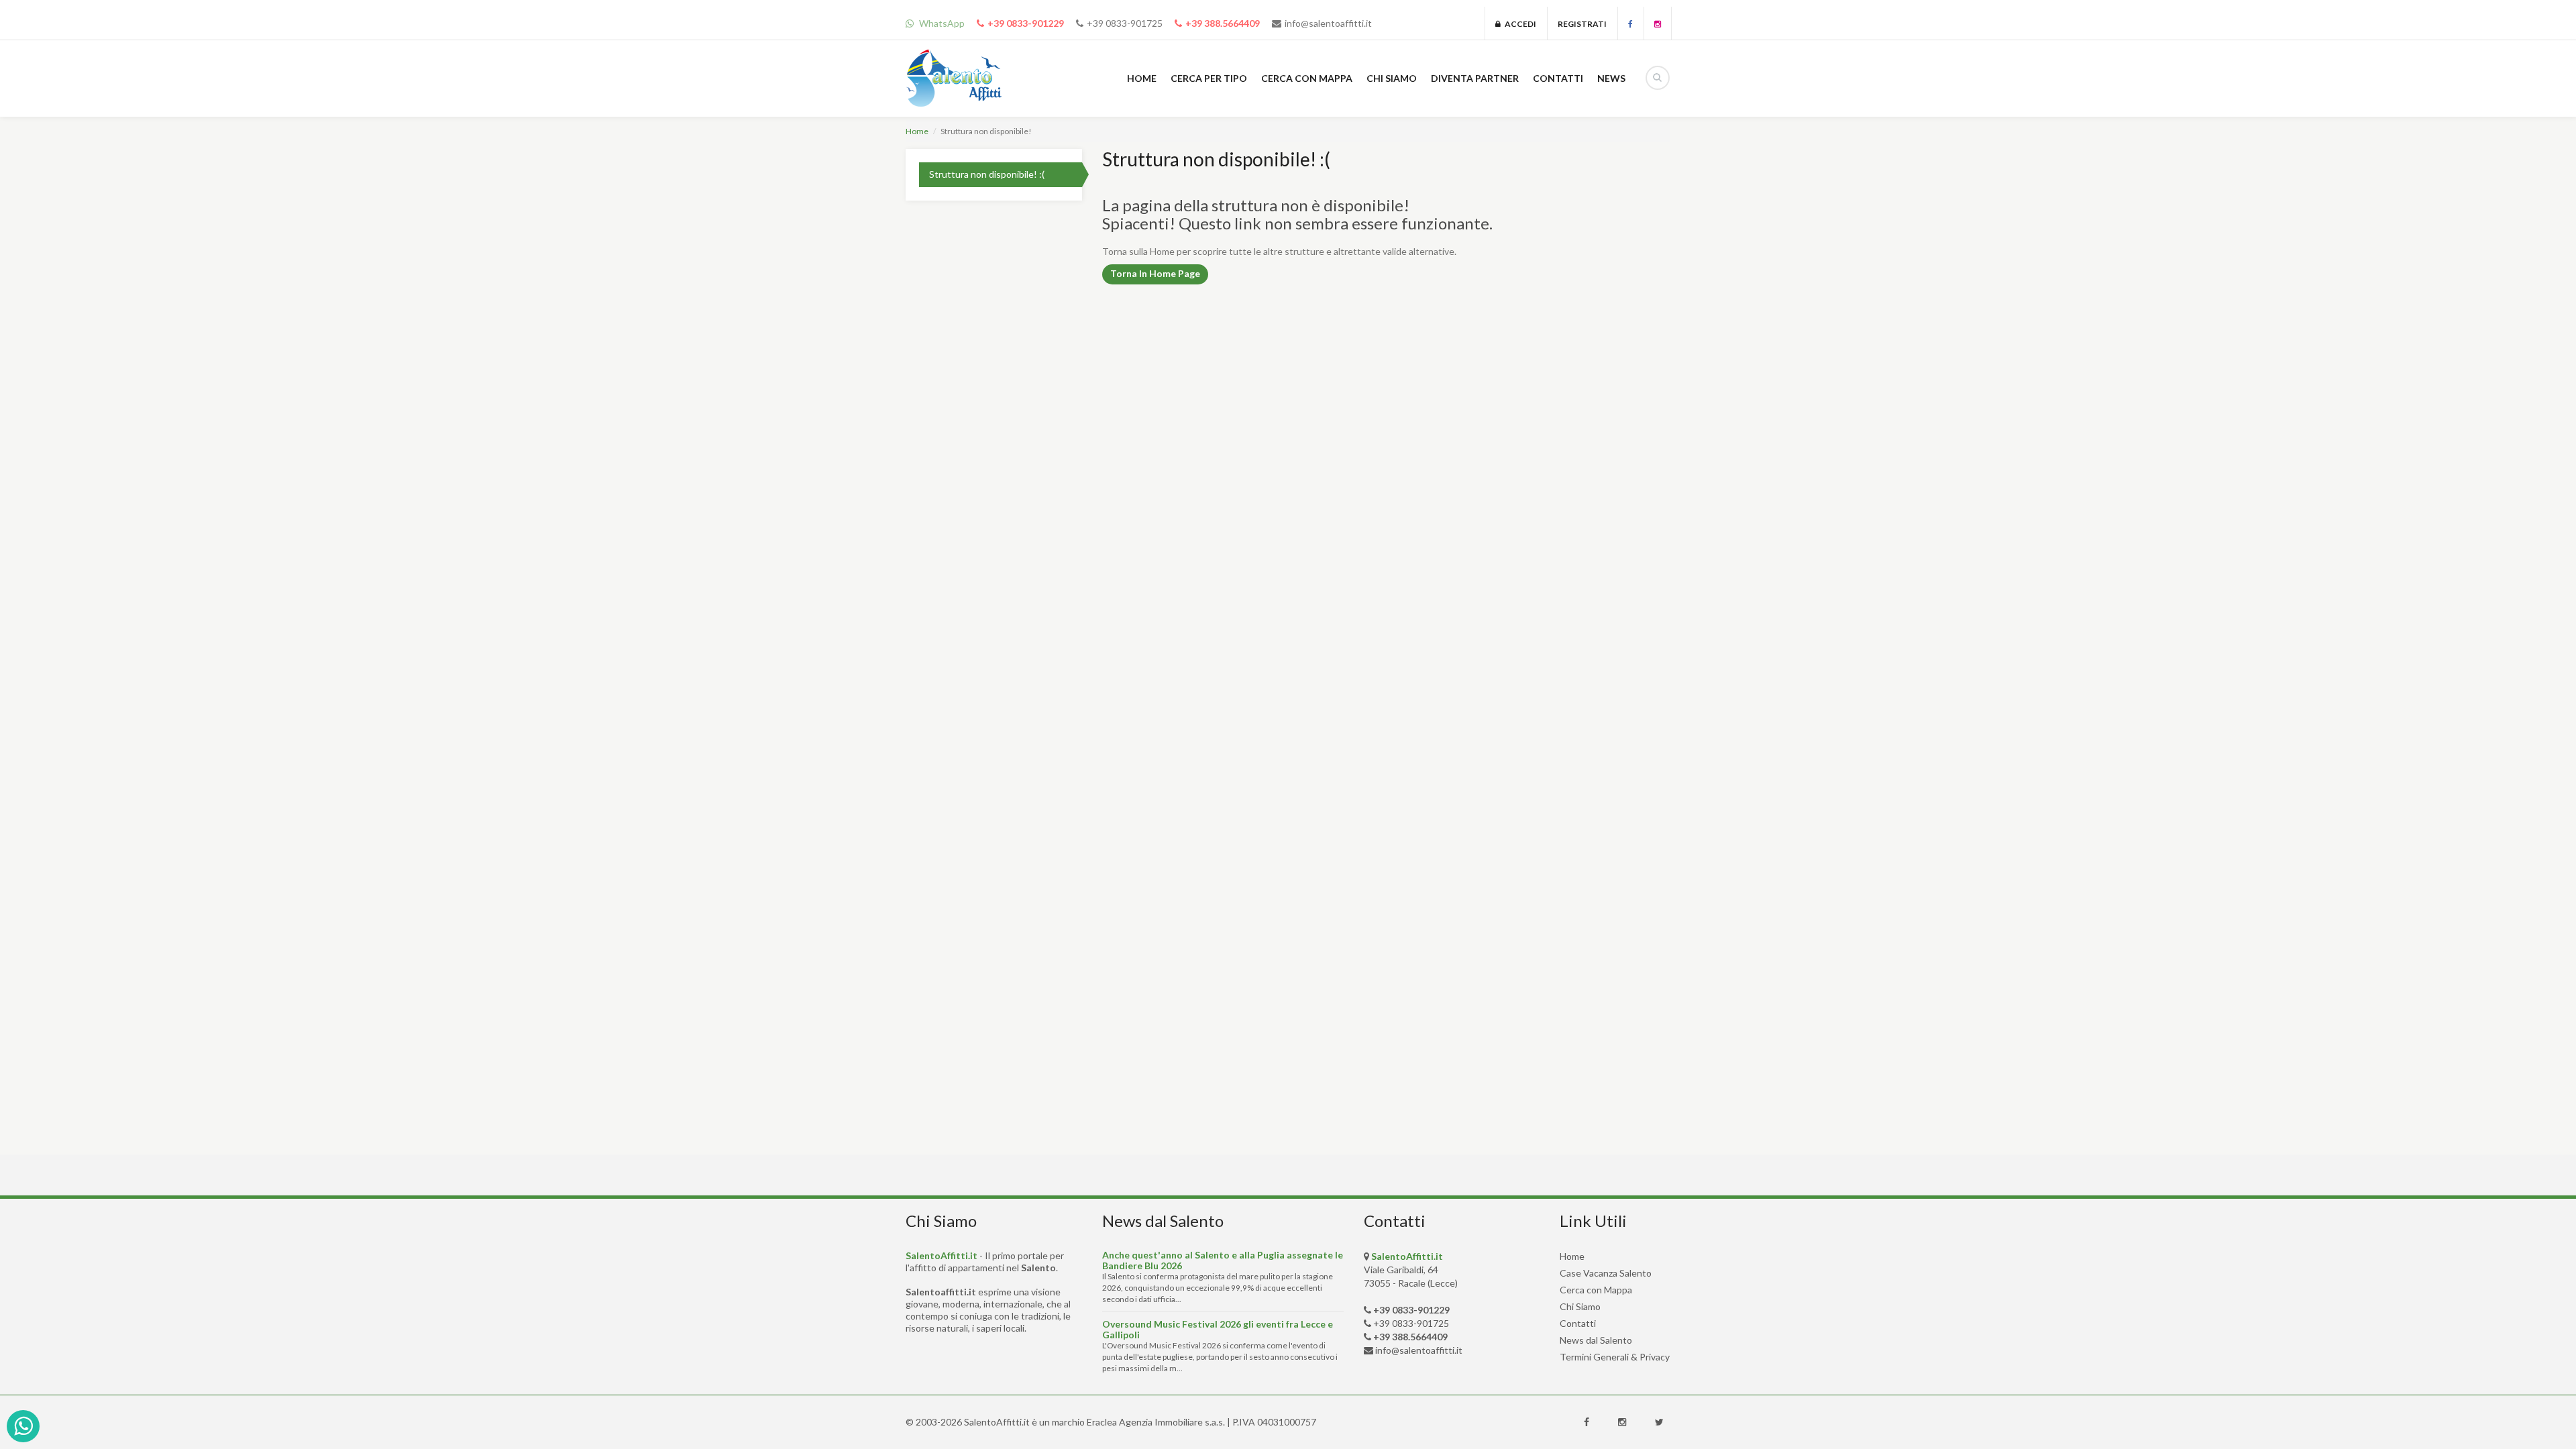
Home (917, 131)
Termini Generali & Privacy (1615, 1357)
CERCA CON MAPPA (1307, 78)
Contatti (1578, 1323)
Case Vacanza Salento (1606, 1273)
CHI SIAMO (1392, 78)
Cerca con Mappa (1596, 1290)
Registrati (1582, 24)
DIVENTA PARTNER (1475, 78)
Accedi (1518, 24)
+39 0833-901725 (1125, 23)
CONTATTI (1558, 78)
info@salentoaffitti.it (1328, 23)
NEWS (1611, 78)
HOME (1142, 78)
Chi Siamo (1580, 1306)
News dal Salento (1596, 1340)
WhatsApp (941, 23)
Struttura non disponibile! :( (987, 174)
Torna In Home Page (1155, 273)
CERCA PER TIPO (1209, 78)
